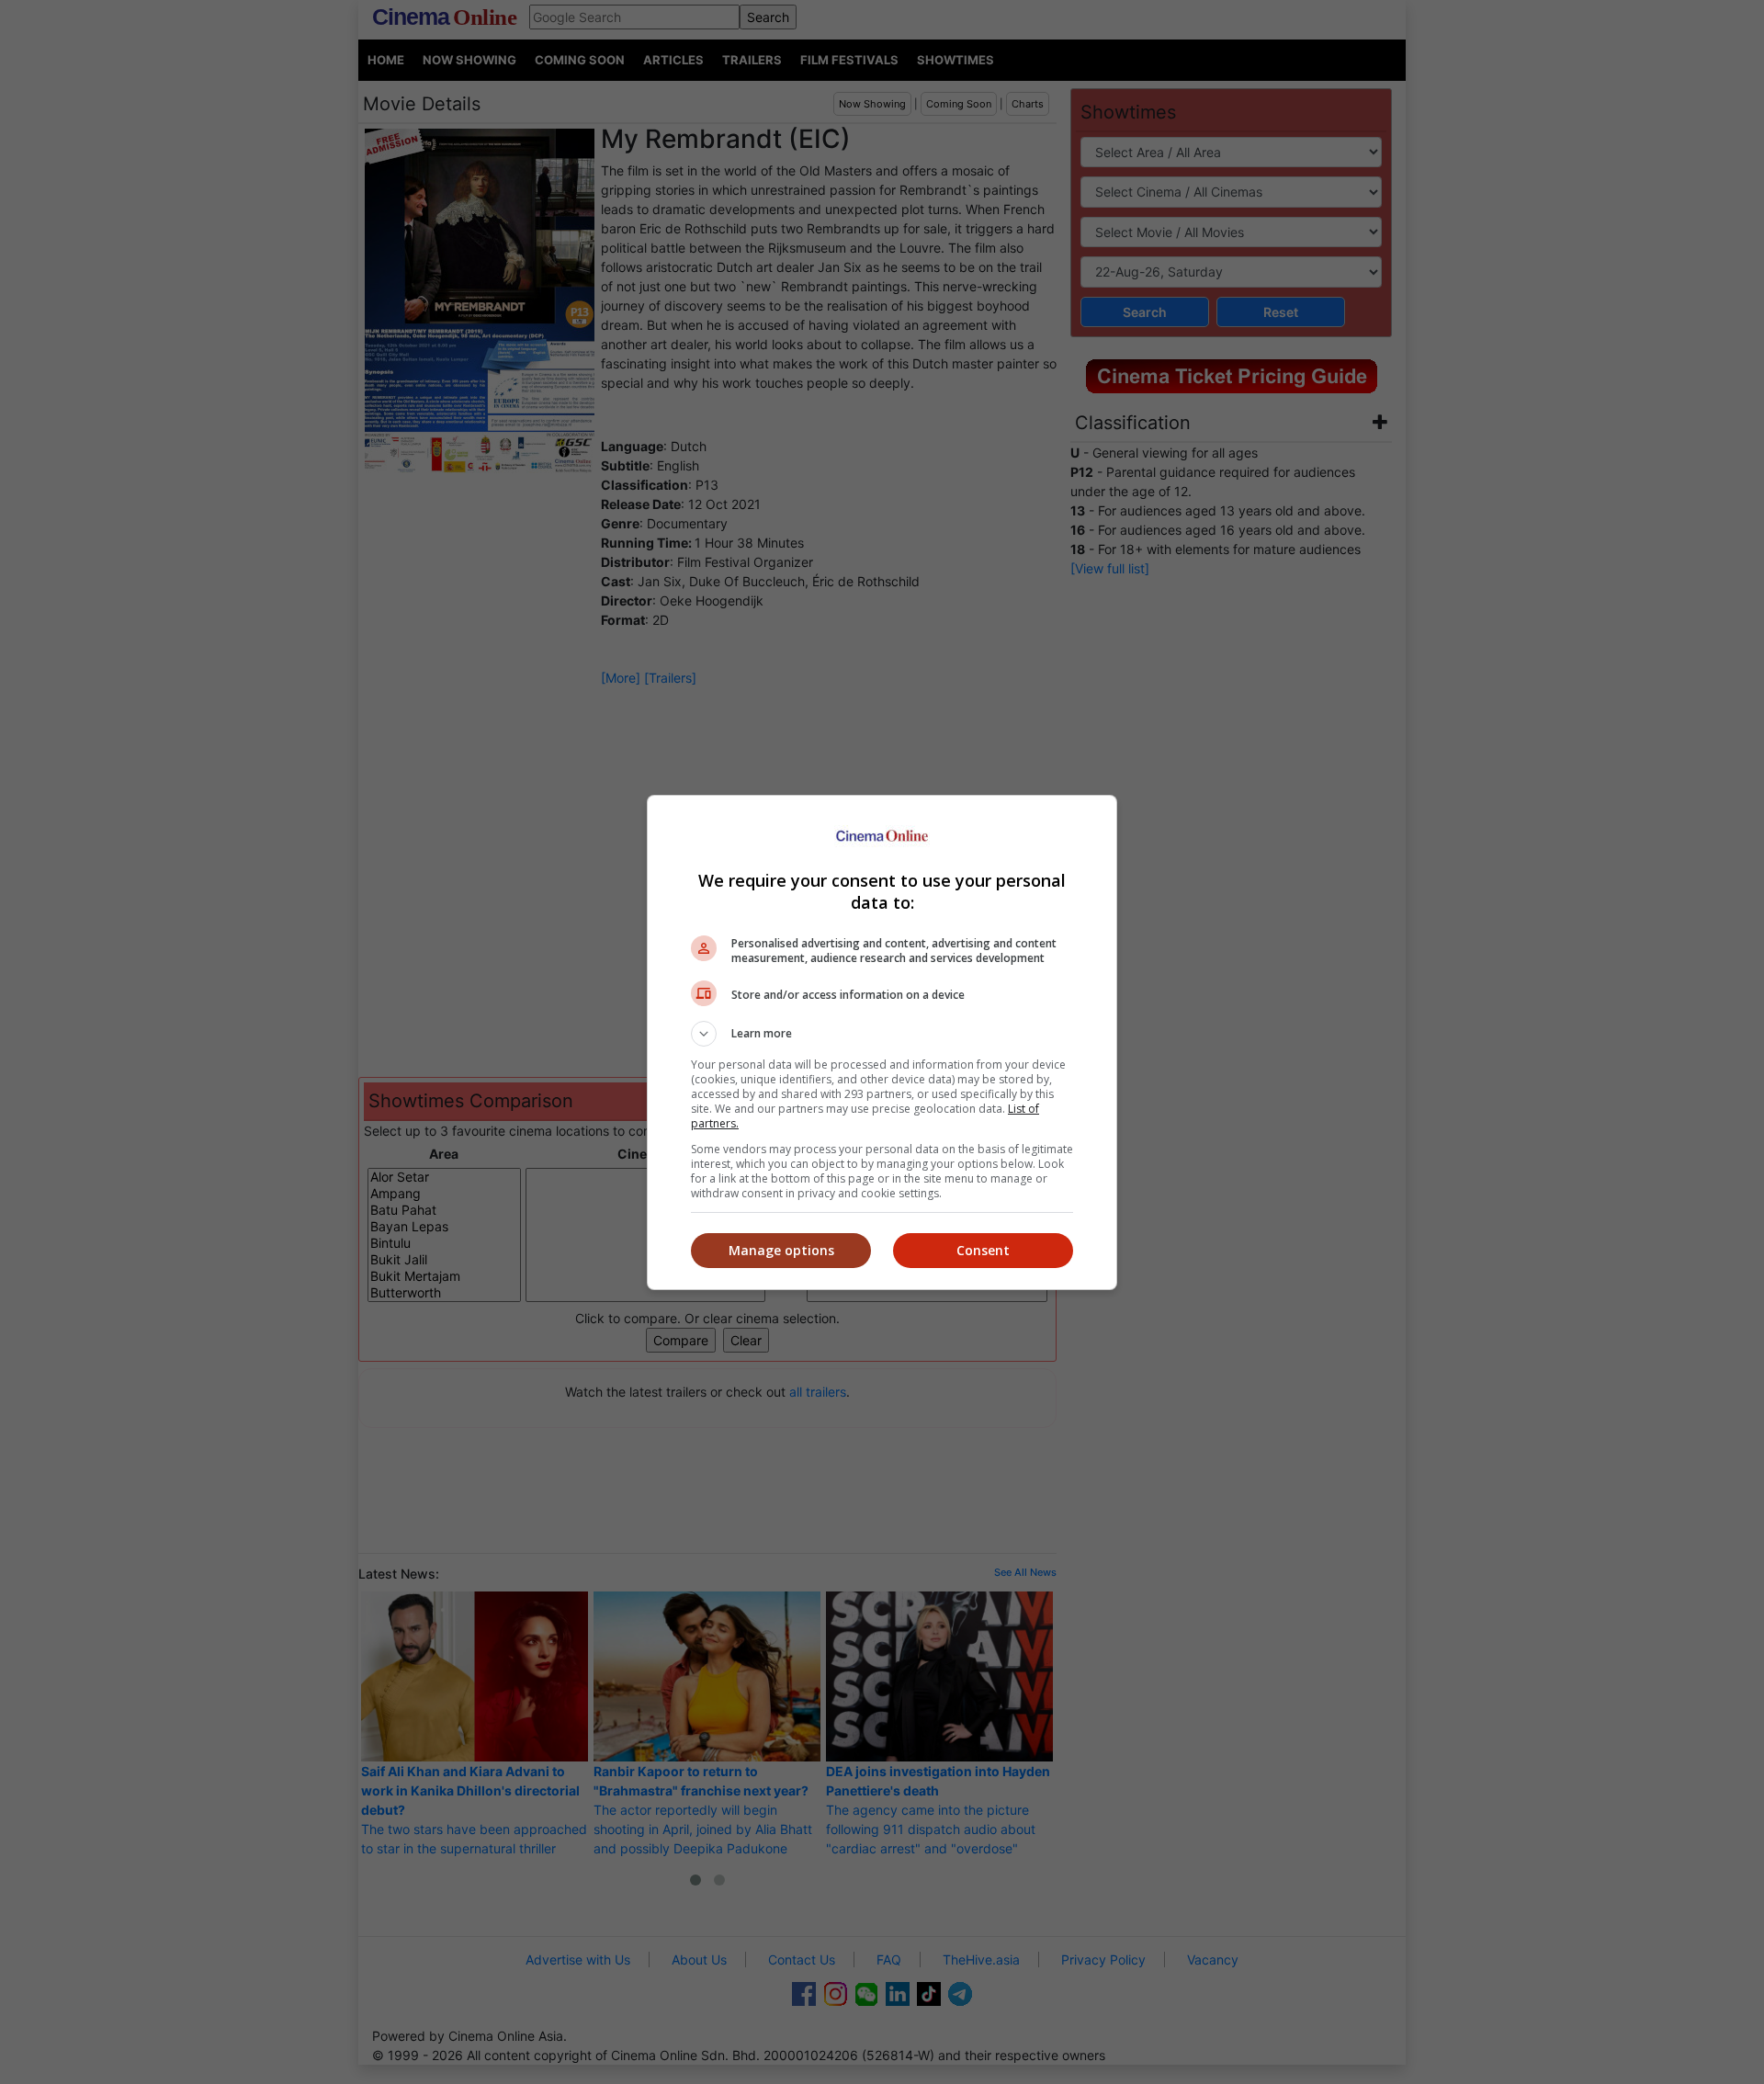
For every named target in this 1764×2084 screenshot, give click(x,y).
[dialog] (882, 1042)
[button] (882, 1034)
